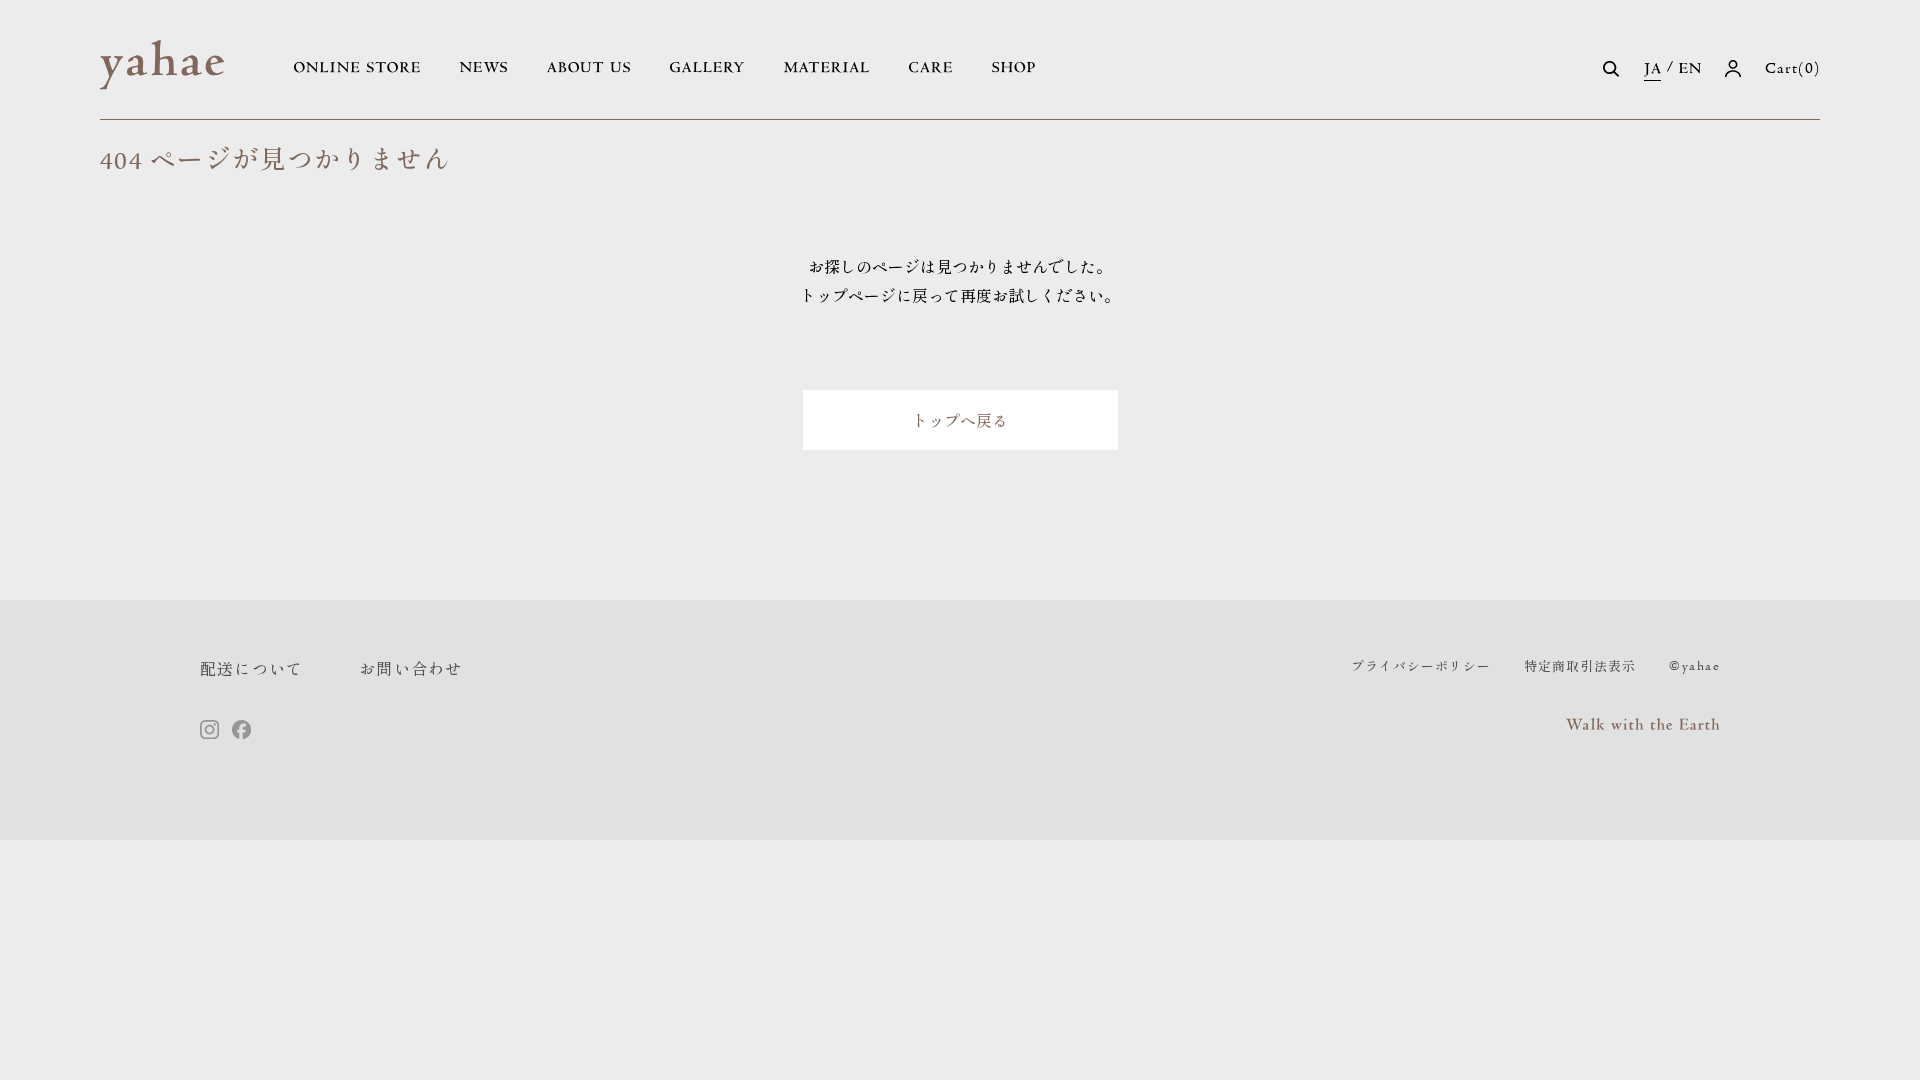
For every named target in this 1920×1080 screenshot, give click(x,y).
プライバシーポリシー (1421, 665)
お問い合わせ (410, 668)
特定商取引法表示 (1580, 665)
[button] (1611, 69)
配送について (251, 668)
